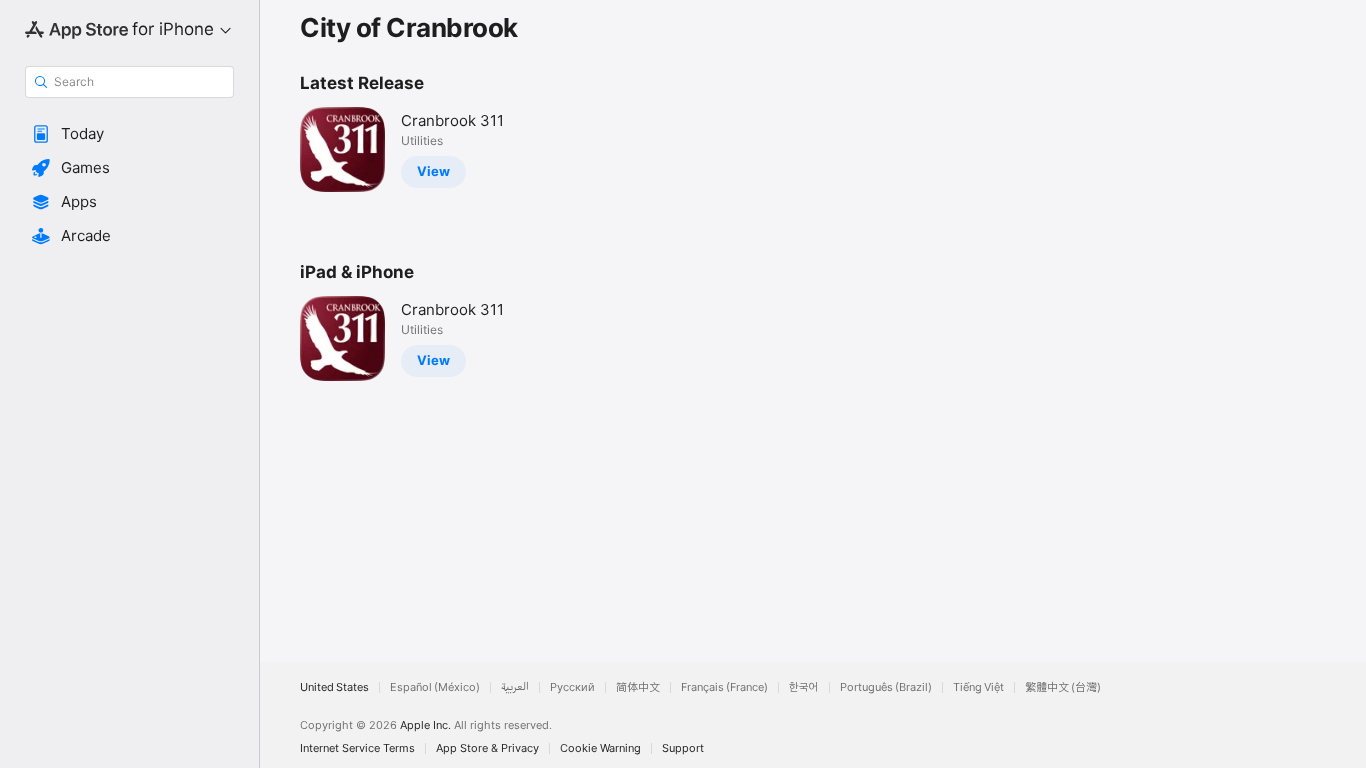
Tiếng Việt (978, 687)
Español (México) (435, 687)
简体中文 (638, 687)
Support (683, 748)
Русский (572, 687)
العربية (515, 687)
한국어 (804, 687)
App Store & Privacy (487, 748)
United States (334, 687)
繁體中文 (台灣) (1063, 687)
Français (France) (724, 687)
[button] (129, 134)
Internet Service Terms (357, 748)
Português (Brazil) (886, 687)
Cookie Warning (600, 748)
